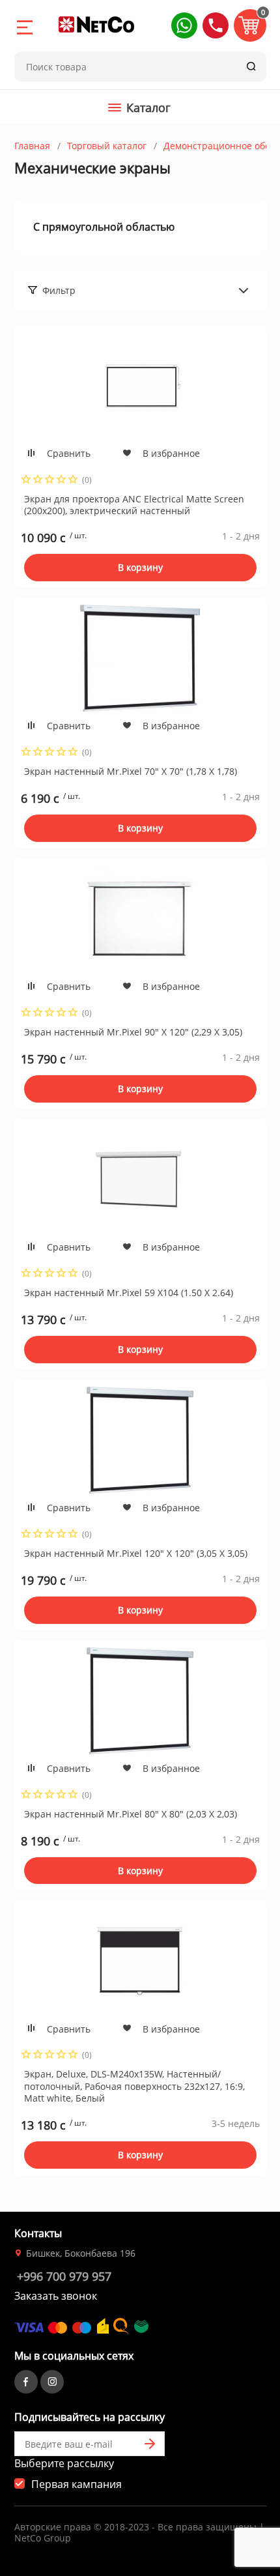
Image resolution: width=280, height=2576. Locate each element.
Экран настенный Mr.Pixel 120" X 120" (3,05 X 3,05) (136, 1553)
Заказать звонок (56, 2296)
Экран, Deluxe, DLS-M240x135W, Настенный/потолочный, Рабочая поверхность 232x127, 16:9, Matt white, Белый (134, 2086)
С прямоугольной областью (104, 227)
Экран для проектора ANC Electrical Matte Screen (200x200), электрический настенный (134, 505)
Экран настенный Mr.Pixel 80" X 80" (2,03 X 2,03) (131, 1814)
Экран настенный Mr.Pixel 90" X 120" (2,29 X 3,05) (133, 1032)
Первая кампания (77, 2484)
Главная (32, 146)
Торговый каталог (107, 146)
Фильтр (59, 290)
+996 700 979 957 (64, 2276)
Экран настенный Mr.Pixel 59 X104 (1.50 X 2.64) (129, 1293)
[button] (184, 25)
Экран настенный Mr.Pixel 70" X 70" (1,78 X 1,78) (131, 771)
